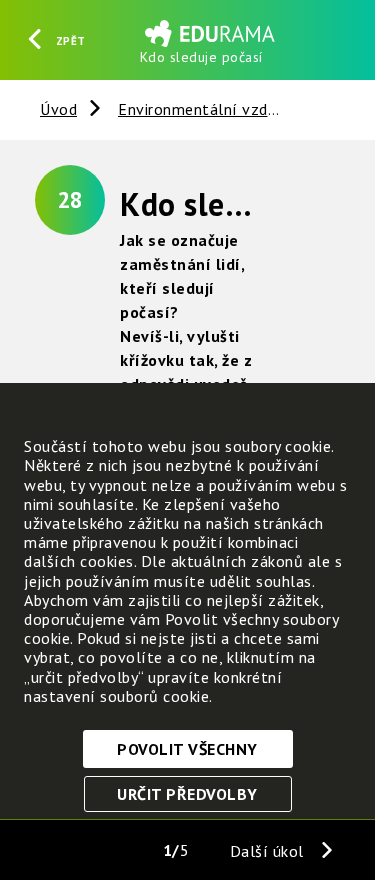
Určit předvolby (187, 794)
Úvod (58, 109)
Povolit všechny (187, 749)
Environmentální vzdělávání (219, 109)
